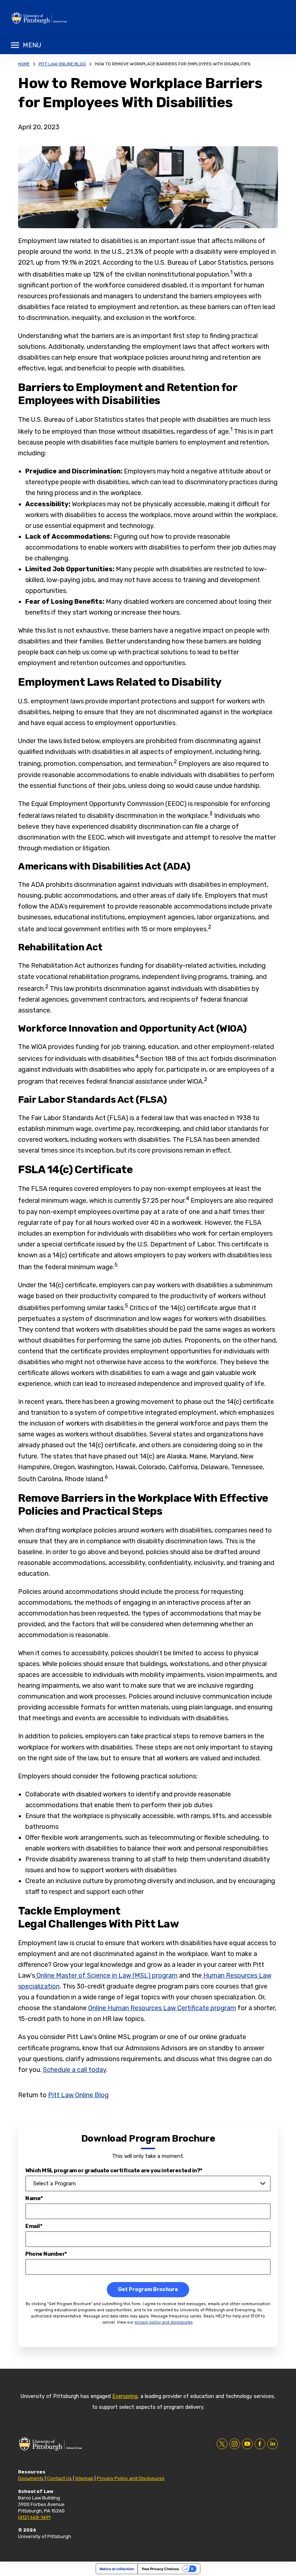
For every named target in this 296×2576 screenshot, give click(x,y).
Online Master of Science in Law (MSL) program (107, 1976)
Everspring (125, 2396)
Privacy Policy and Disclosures (131, 2478)
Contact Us (59, 2478)
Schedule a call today (75, 2070)
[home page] (65, 18)
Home (24, 64)
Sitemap (84, 2478)
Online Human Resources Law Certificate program (162, 2008)
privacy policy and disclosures (164, 2322)
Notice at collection (117, 2569)
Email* (34, 2226)
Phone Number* (46, 2254)
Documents (31, 2478)
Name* (34, 2198)
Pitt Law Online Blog (62, 64)
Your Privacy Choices (160, 2569)
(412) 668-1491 (34, 2517)
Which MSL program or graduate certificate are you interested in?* (114, 2170)
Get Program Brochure (148, 2289)
